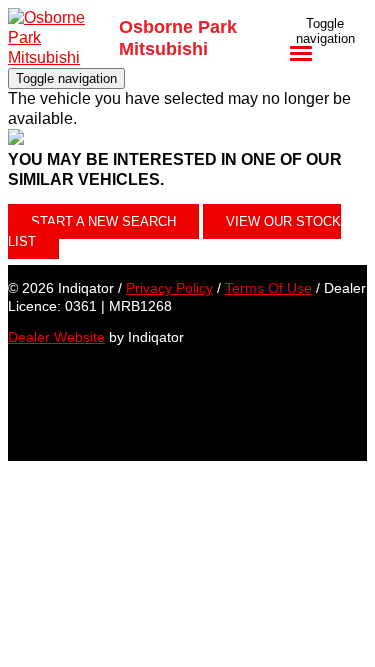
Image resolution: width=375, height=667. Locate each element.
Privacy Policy (169, 288)
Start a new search (103, 221)
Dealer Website (56, 337)
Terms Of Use (268, 288)
